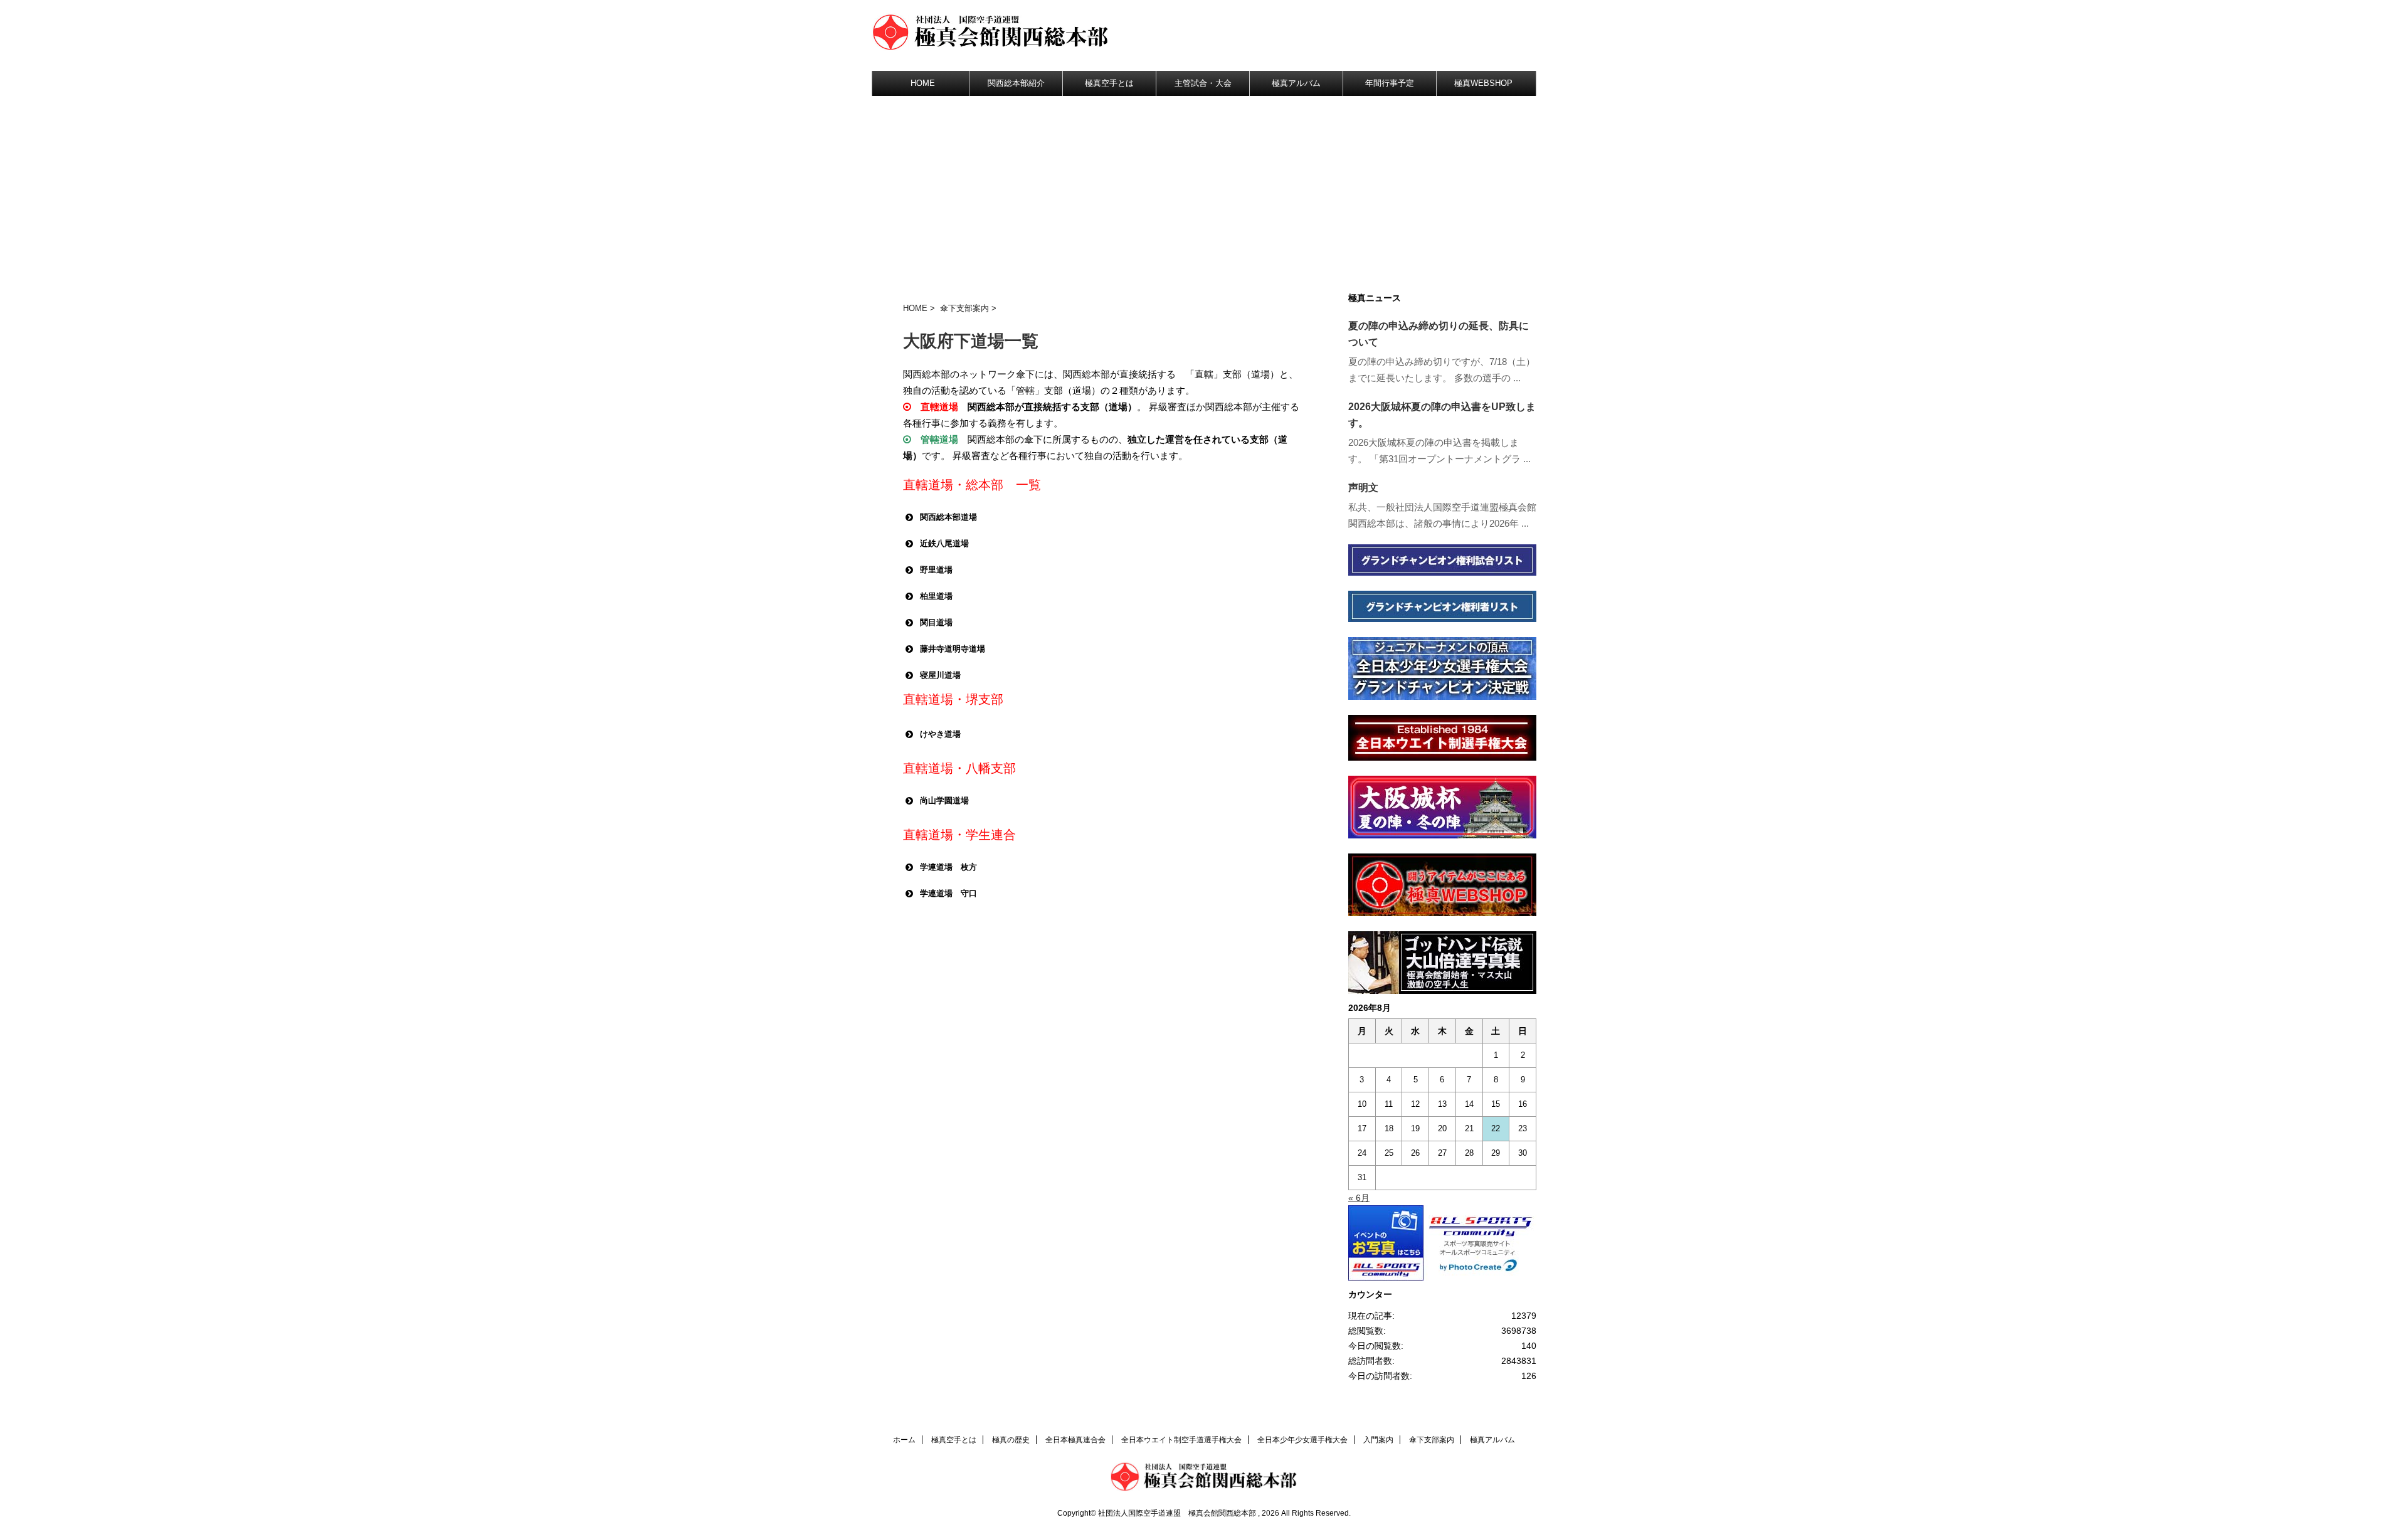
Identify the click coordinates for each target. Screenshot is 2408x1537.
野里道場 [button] (936, 570)
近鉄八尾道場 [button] (944, 543)
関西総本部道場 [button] (948, 517)
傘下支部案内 (964, 308)
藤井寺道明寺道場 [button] (953, 649)
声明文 (1363, 488)
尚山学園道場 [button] (944, 800)
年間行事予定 (1390, 83)
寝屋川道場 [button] (940, 675)
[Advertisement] (1204, 190)
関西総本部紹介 (1016, 83)
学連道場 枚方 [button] (948, 867)
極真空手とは (1109, 83)
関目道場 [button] (936, 622)
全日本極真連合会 (1075, 1440)
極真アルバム (1296, 83)
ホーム (904, 1440)
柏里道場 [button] (936, 596)
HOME (923, 83)
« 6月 (1359, 1198)
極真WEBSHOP (1483, 83)
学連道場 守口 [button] (948, 893)
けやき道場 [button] (940, 734)
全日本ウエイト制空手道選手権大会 (1181, 1440)
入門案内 (1378, 1440)
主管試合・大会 (1203, 83)
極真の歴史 (1011, 1440)
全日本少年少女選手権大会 (1302, 1440)
